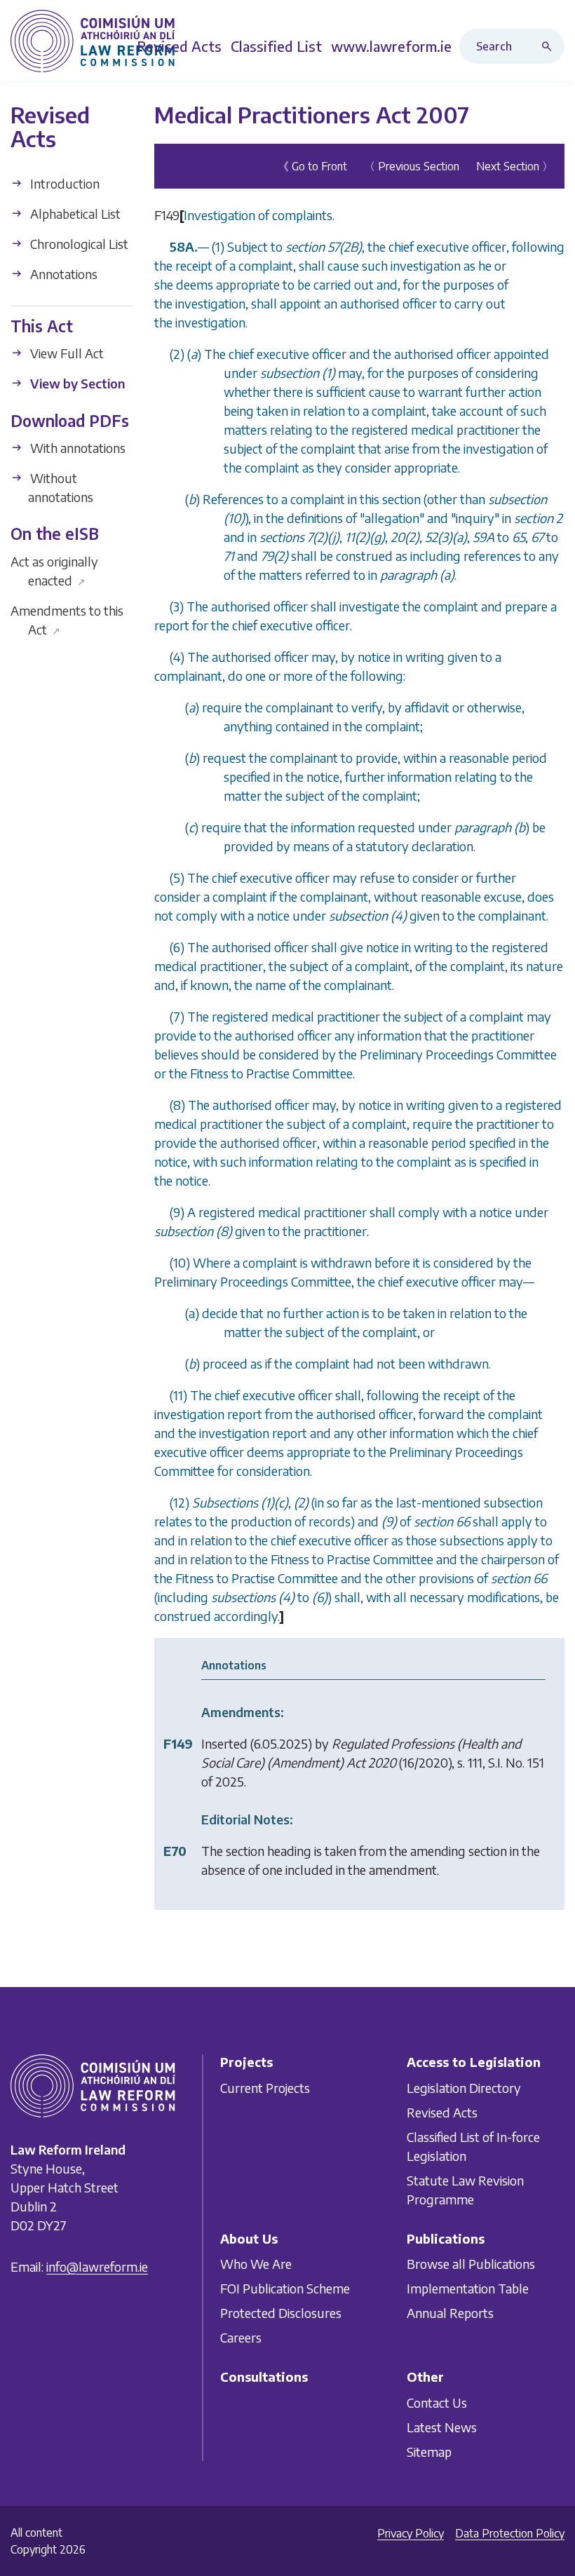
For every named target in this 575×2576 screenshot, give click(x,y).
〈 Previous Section (412, 166)
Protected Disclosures (281, 2313)
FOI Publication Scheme (285, 2288)
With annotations (76, 448)
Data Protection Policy (510, 2533)
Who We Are (256, 2264)
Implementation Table (468, 2288)
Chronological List (78, 244)
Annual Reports (450, 2313)
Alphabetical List (74, 213)
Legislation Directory (464, 2087)
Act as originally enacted (54, 571)
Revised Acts (442, 2111)
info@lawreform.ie (97, 2266)
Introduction (63, 183)
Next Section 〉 (515, 166)
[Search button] (550, 46)
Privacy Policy (411, 2533)
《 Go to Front (312, 166)
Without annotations (60, 487)
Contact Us (437, 2402)
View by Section (76, 383)
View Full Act (66, 353)
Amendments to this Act (67, 620)
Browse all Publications (471, 2264)
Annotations (62, 274)
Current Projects (265, 2087)
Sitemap (429, 2452)
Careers (241, 2337)
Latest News (442, 2427)
